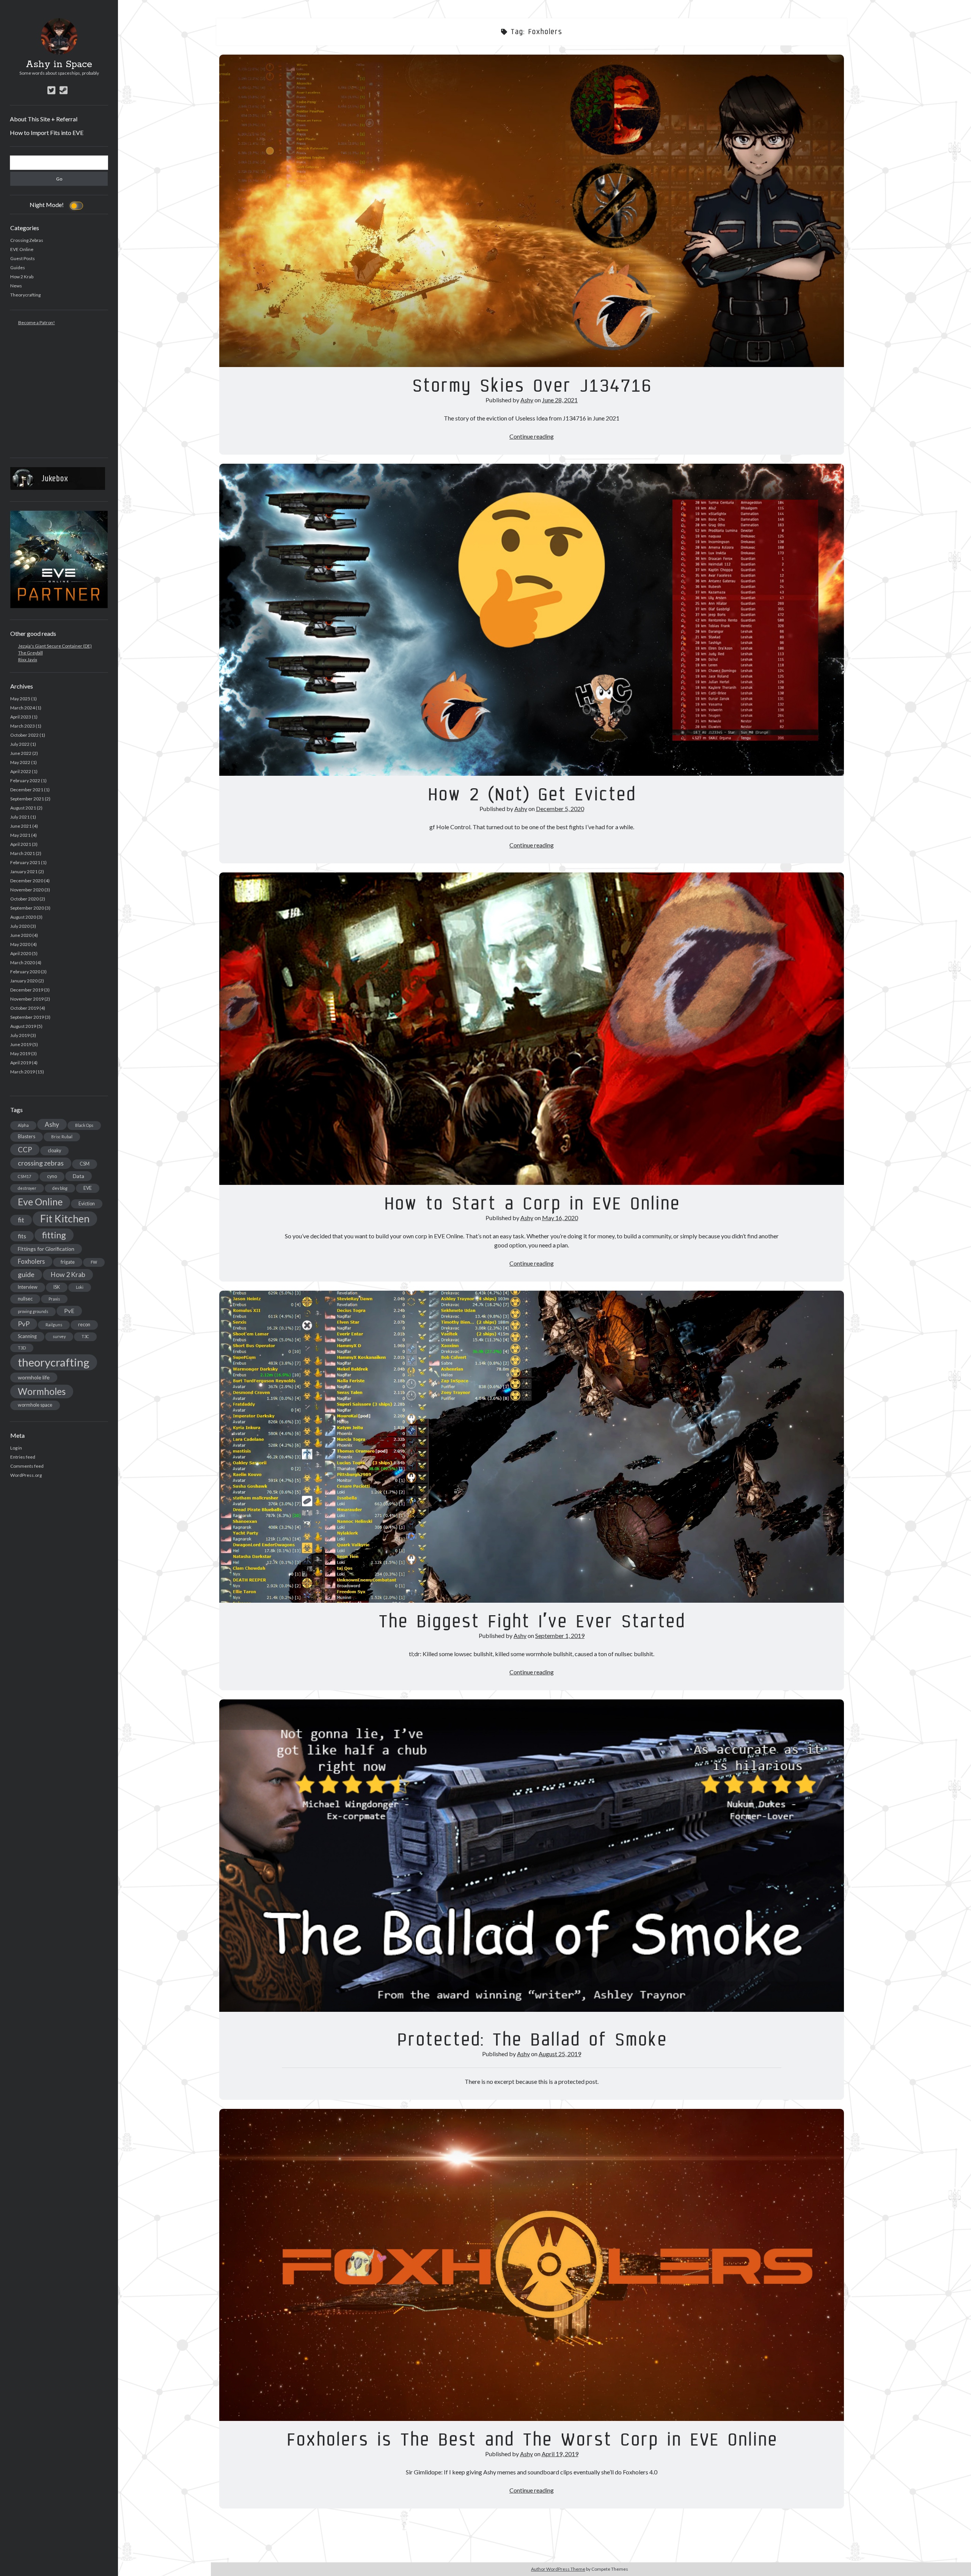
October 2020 (24, 899)
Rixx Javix (28, 660)
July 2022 (20, 744)
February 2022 (25, 780)
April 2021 (21, 844)
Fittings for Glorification (46, 1249)
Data (79, 1176)
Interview (28, 1287)
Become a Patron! (37, 322)
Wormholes (42, 1391)
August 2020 (23, 917)
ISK (57, 1287)
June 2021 (21, 826)
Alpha (23, 1125)
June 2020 (21, 935)
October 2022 (24, 735)
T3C (85, 1336)
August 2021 (23, 808)
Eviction (87, 1204)
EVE (88, 1188)
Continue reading (532, 436)
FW (94, 1262)
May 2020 (20, 944)
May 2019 (20, 1053)
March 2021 (23, 853)
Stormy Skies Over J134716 (532, 211)
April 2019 (21, 1063)
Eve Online (40, 1202)
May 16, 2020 (560, 1218)
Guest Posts (23, 258)
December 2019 (27, 990)
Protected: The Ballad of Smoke (532, 1856)
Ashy (52, 1124)
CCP (25, 1150)
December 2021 (27, 790)
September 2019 (27, 1017)
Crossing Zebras (27, 240)
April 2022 (21, 771)
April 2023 (21, 717)
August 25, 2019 (560, 2054)
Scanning (27, 1336)
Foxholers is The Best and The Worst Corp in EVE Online (532, 2265)
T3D (22, 1348)
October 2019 (24, 1008)
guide (26, 1274)
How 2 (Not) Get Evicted (532, 620)
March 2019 (23, 1072)
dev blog (60, 1188)
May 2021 (20, 835)
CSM (85, 1164)
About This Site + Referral (44, 119)
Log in (16, 1448)
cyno (52, 1176)
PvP (24, 1324)
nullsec (25, 1299)
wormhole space (35, 1405)
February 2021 (25, 862)
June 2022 (21, 753)
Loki (80, 1287)
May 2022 (20, 762)
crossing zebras (41, 1163)
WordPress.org (26, 1475)
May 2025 (20, 699)
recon (84, 1325)
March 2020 (23, 962)
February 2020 (25, 972)
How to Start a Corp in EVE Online (532, 1029)
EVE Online (22, 249)
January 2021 (24, 871)
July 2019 (20, 1035)
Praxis (54, 1299)
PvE (69, 1311)
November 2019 (27, 999)
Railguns (54, 1325)
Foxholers (31, 1261)
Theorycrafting (25, 295)
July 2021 (20, 817)
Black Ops (84, 1125)
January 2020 (24, 981)
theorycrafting (54, 1362)
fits (22, 1236)
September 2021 (27, 799)
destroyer (27, 1188)
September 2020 (27, 908)
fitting (54, 1235)
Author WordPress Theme (558, 2569)
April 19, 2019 (560, 2454)
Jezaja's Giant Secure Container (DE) (55, 646)
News (16, 286)
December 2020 (27, 881)
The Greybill (31, 653)
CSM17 (24, 1176)
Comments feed (27, 1466)
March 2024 (23, 708)
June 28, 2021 (560, 400)
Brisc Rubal (62, 1137)
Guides (18, 267)
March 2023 (23, 726)
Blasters (27, 1137)
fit (21, 1220)
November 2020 (27, 890)
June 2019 (21, 1044)
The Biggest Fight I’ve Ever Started (532, 1447)
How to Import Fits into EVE (47, 133)
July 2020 (20, 926)
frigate (68, 1262)
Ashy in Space (59, 64)
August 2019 (23, 1026)
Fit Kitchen (65, 1219)
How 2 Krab (22, 277)
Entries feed (23, 1457)
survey (59, 1336)
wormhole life (34, 1377)
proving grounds (33, 1311)
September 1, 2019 (560, 1635)
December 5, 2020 (560, 809)
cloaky (54, 1151)
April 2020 (21, 953)
